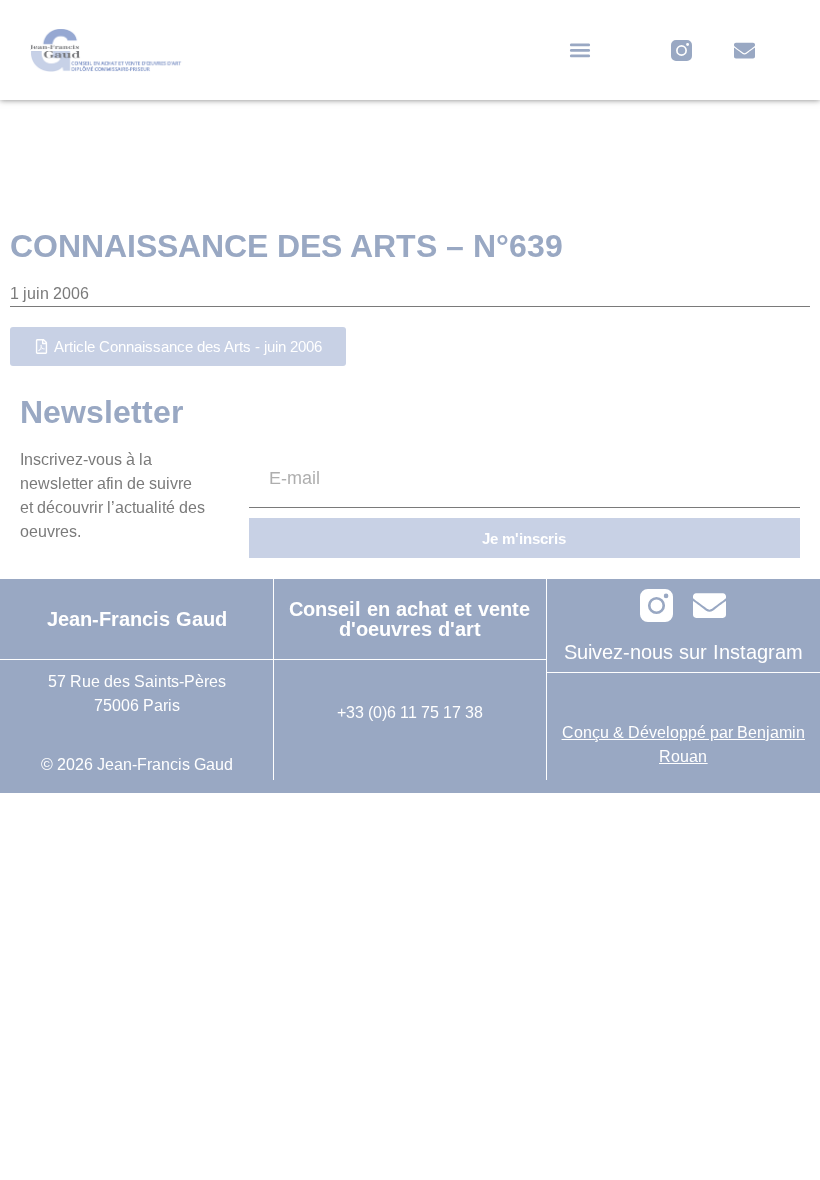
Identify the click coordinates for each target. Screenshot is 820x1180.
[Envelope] (744, 50)
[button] (580, 50)
